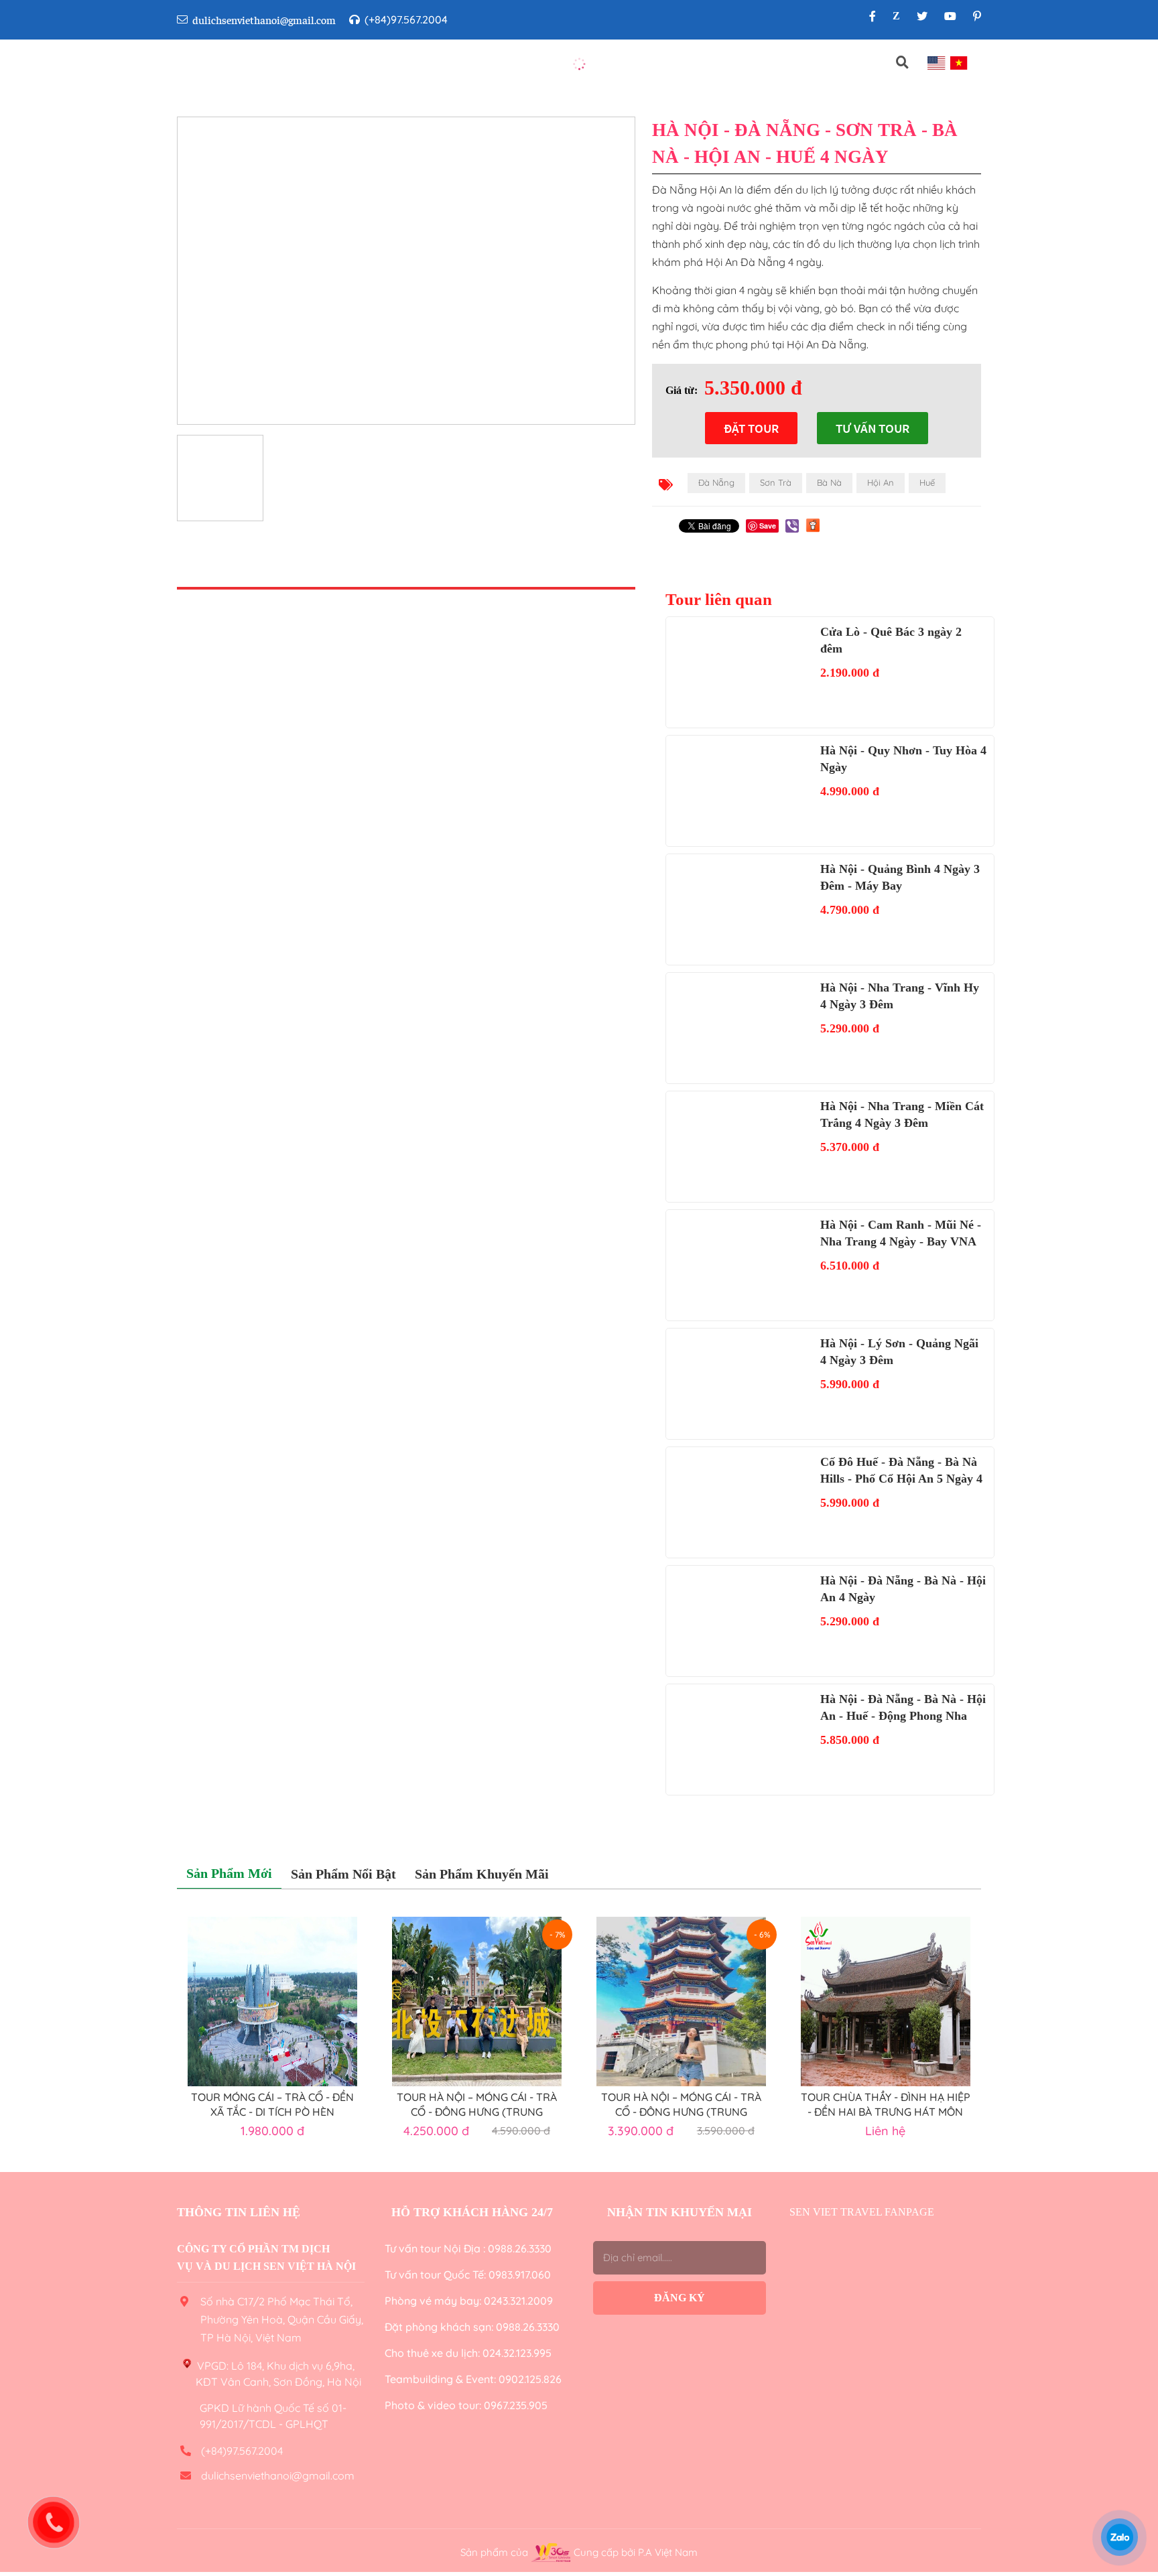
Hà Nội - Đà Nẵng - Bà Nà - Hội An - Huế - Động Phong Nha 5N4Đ (903, 1708)
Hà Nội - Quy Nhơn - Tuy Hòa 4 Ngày (903, 759)
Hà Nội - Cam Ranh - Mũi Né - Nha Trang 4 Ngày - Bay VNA (901, 1233)
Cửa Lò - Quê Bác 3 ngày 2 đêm (891, 640)
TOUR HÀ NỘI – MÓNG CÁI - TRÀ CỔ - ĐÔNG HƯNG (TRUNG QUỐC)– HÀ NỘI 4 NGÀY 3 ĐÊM (477, 2104)
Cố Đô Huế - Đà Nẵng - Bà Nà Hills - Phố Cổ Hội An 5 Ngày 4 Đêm (901, 1471)
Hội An (881, 482)
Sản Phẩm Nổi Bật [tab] (343, 1874)
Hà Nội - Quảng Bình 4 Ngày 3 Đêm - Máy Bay (900, 877)
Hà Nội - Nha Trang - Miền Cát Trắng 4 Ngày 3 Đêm (902, 1114)
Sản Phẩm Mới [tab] (229, 1873)
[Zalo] (896, 16)
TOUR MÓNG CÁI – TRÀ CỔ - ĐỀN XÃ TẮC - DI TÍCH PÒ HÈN (272, 2104)
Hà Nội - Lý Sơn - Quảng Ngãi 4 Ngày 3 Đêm (899, 1352)
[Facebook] (873, 16)
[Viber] (792, 526)
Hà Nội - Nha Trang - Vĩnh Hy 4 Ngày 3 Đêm (900, 996)
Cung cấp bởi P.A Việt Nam (636, 2552)
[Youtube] (950, 16)
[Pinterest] (977, 16)
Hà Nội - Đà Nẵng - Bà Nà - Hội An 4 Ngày (903, 1589)
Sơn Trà (776, 482)
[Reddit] (813, 525)
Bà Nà (829, 482)
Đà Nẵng (716, 482)
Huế (927, 482)
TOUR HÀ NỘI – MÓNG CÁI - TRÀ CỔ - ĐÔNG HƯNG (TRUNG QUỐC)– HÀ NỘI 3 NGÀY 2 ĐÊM (681, 2104)
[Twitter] (922, 16)
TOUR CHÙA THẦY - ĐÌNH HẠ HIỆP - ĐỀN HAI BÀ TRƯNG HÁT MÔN (886, 2104)
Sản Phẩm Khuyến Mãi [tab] (482, 1874)
